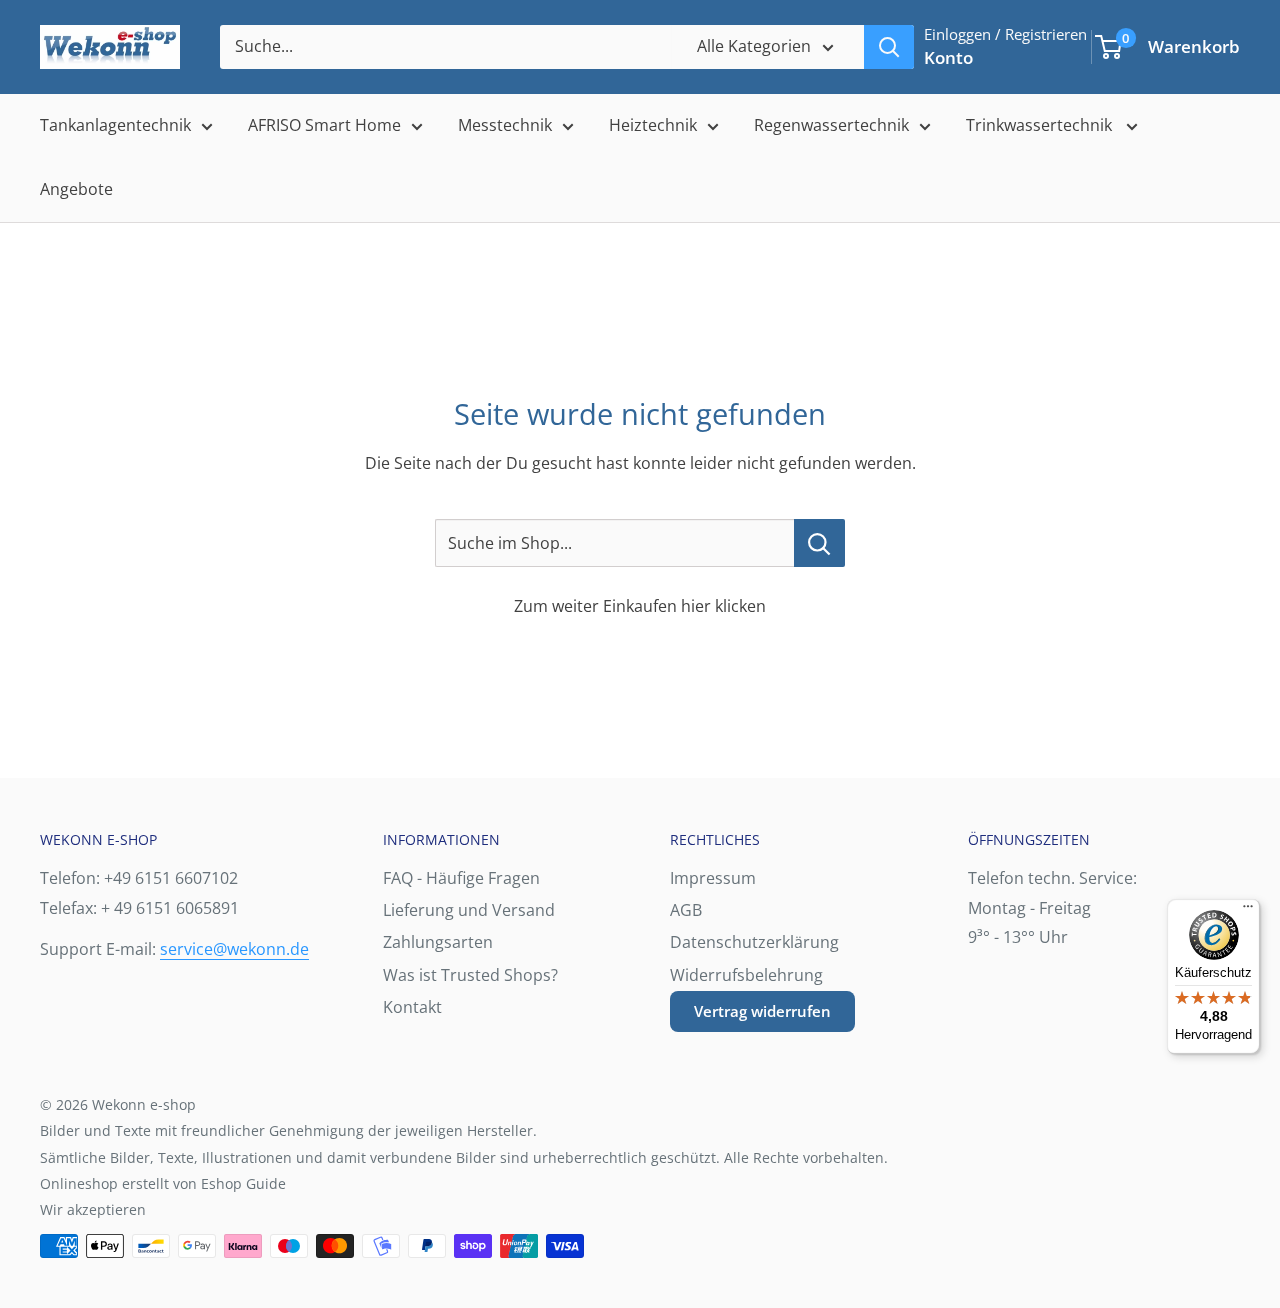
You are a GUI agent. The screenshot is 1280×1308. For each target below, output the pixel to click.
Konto (948, 57)
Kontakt (412, 1007)
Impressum (713, 878)
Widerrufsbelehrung (746, 975)
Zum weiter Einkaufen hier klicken (640, 606)
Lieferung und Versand (469, 910)
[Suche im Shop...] (819, 543)
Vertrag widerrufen (762, 1011)
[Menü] (1248, 911)
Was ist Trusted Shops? (470, 975)
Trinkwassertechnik (1041, 125)
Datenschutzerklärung (754, 942)
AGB (686, 910)
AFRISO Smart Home (324, 125)
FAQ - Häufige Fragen (461, 878)
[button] (1108, 47)
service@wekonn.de (234, 949)
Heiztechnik (653, 125)
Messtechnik (505, 125)
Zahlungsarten (438, 942)
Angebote (76, 189)
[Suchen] (889, 47)
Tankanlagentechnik (115, 125)
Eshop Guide (243, 1183)
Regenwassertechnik (831, 125)
